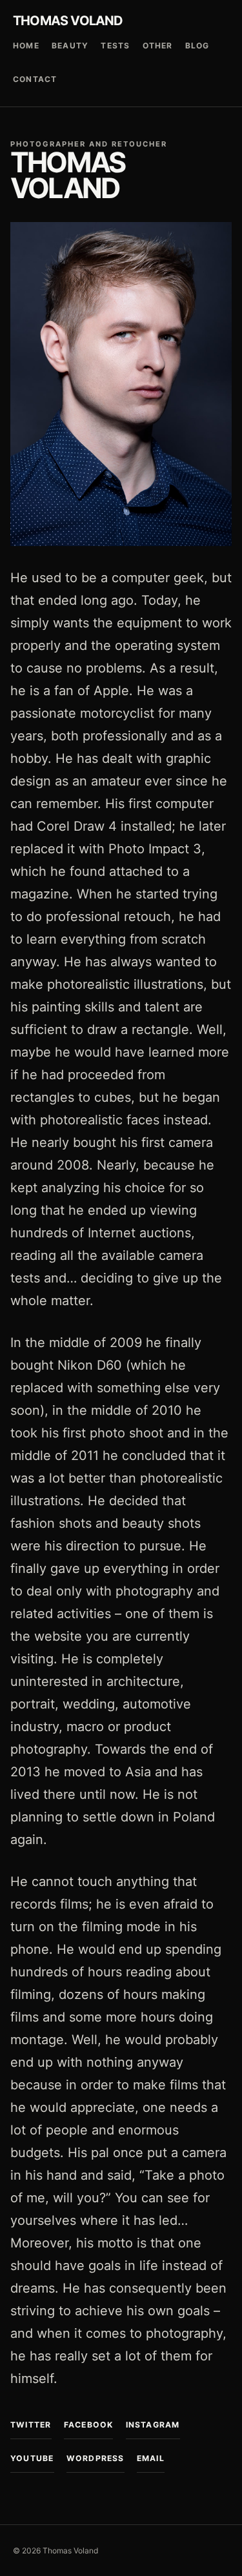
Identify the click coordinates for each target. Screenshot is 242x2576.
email (151, 2458)
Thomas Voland (68, 21)
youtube (32, 2458)
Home (26, 46)
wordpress (96, 2458)
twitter (31, 2425)
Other (158, 46)
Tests (115, 46)
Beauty (70, 46)
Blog (197, 46)
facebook (89, 2425)
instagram (153, 2425)
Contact (35, 79)
